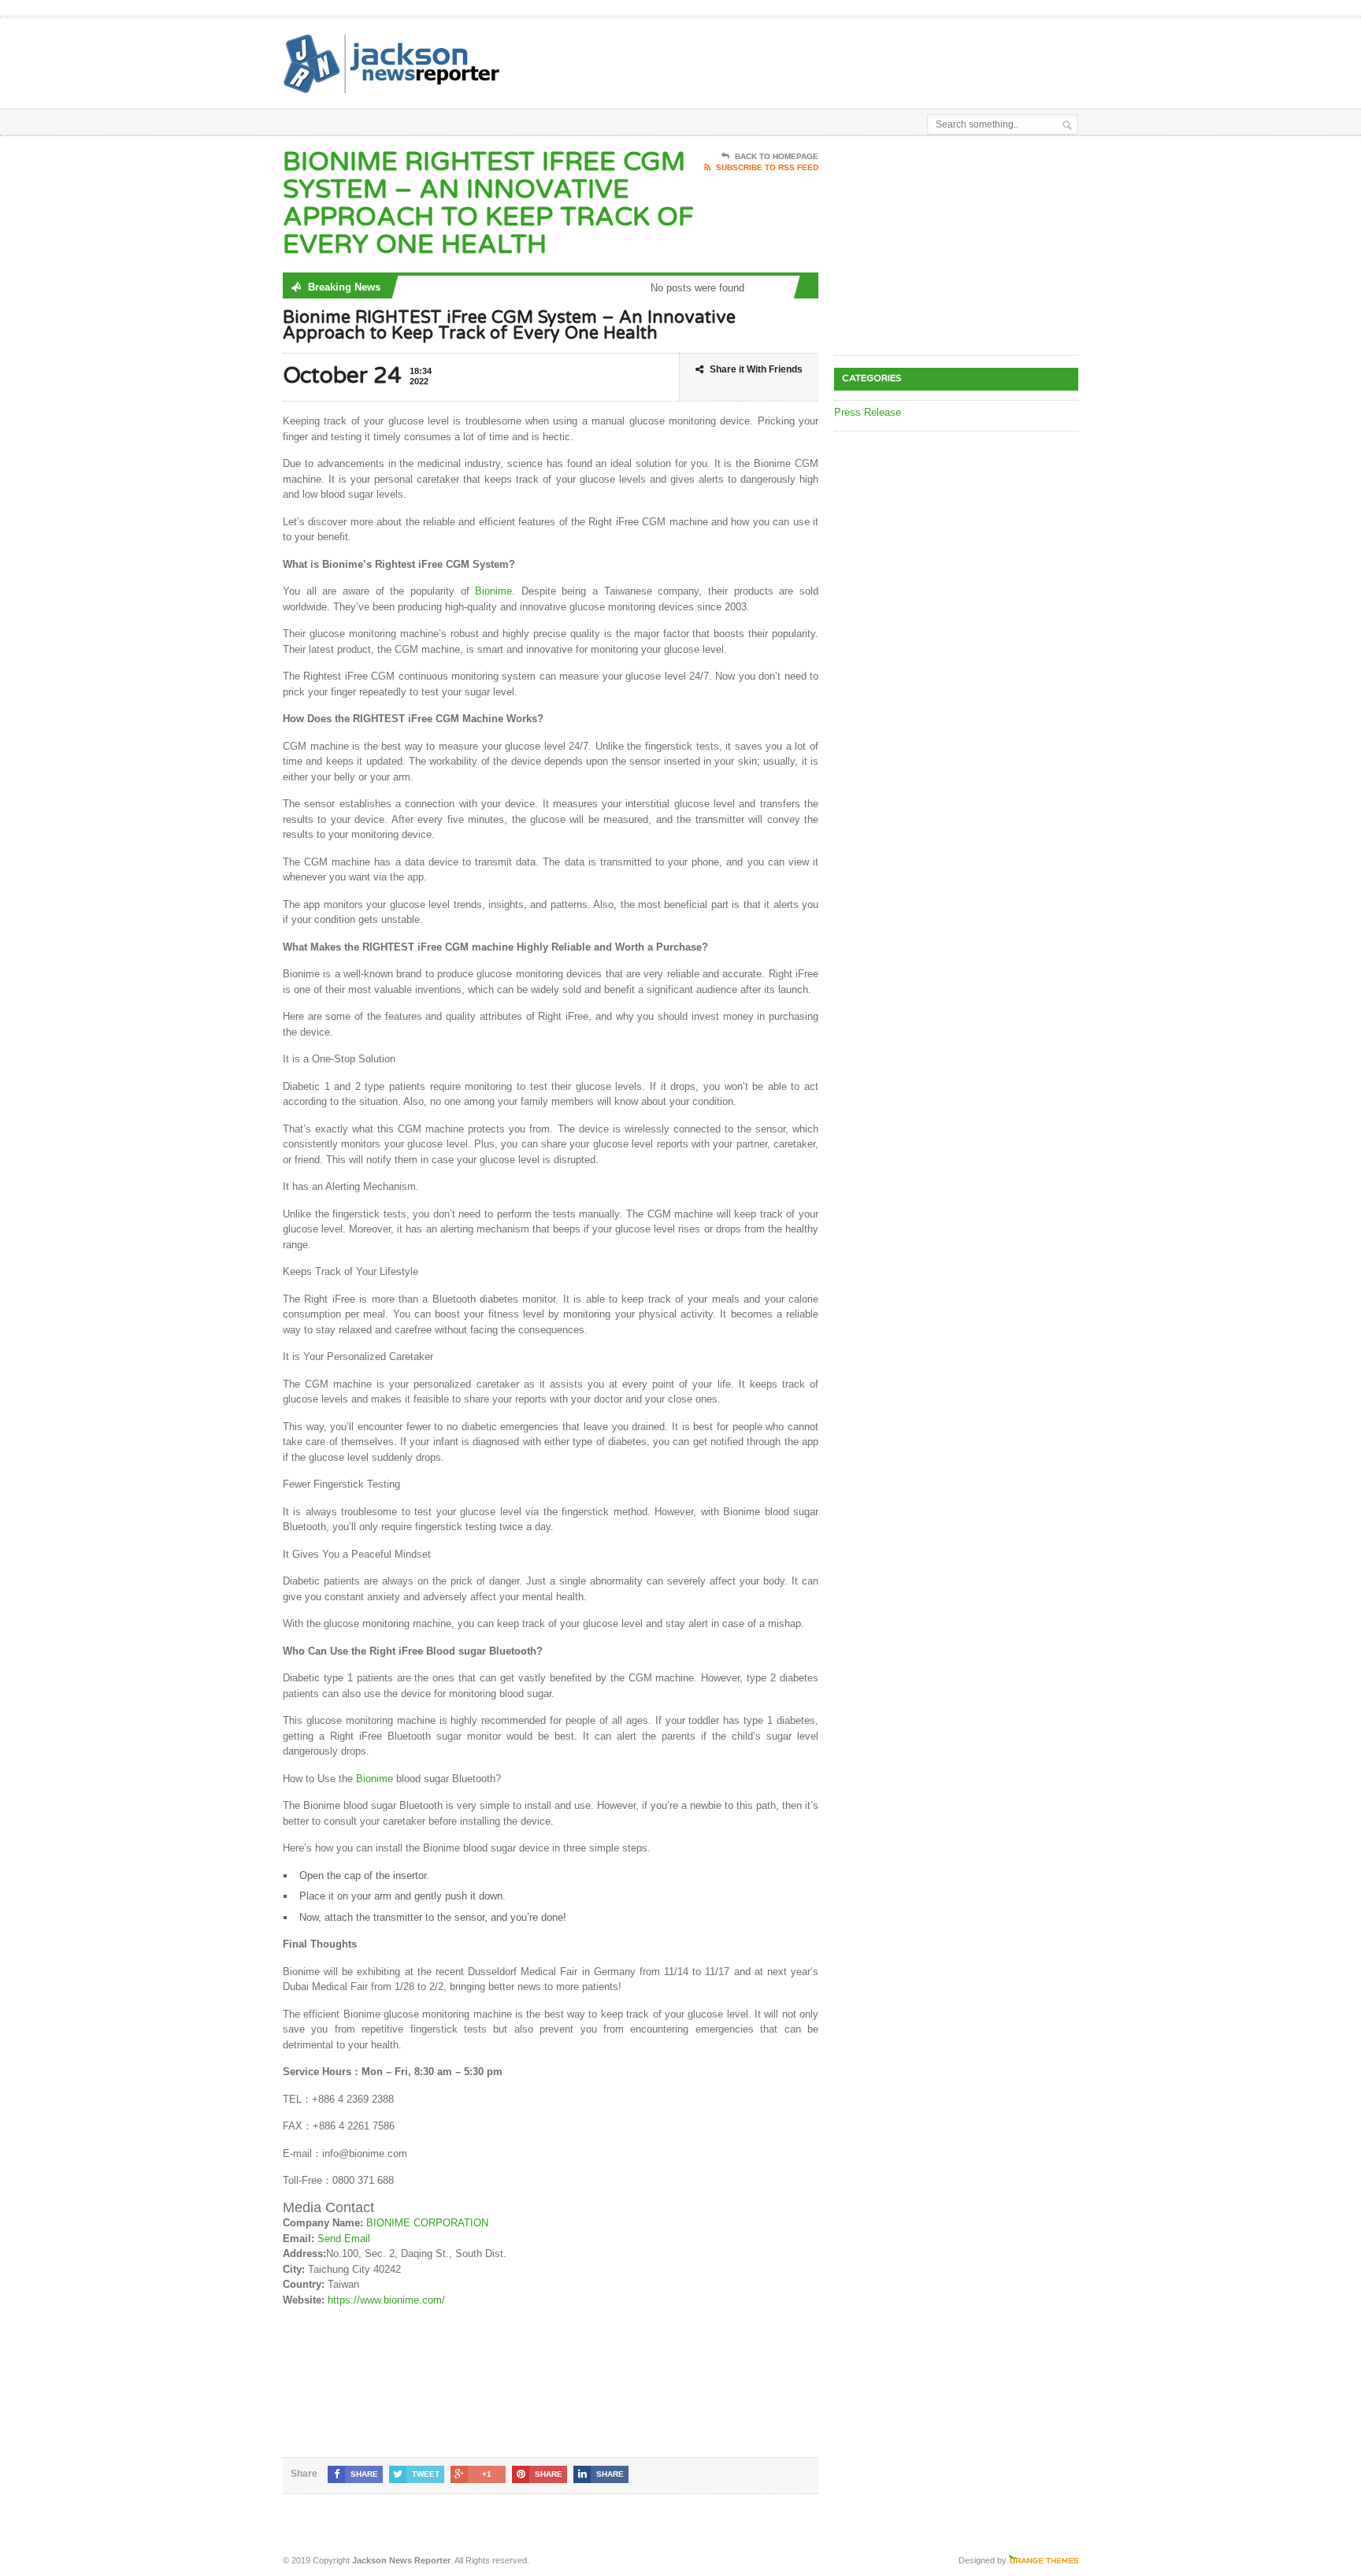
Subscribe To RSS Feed (767, 167)
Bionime (493, 591)
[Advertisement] (894, 57)
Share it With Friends (756, 369)
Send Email (344, 2239)
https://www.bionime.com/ (386, 2300)
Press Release (868, 412)
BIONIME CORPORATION (427, 2223)
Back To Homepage (777, 156)
